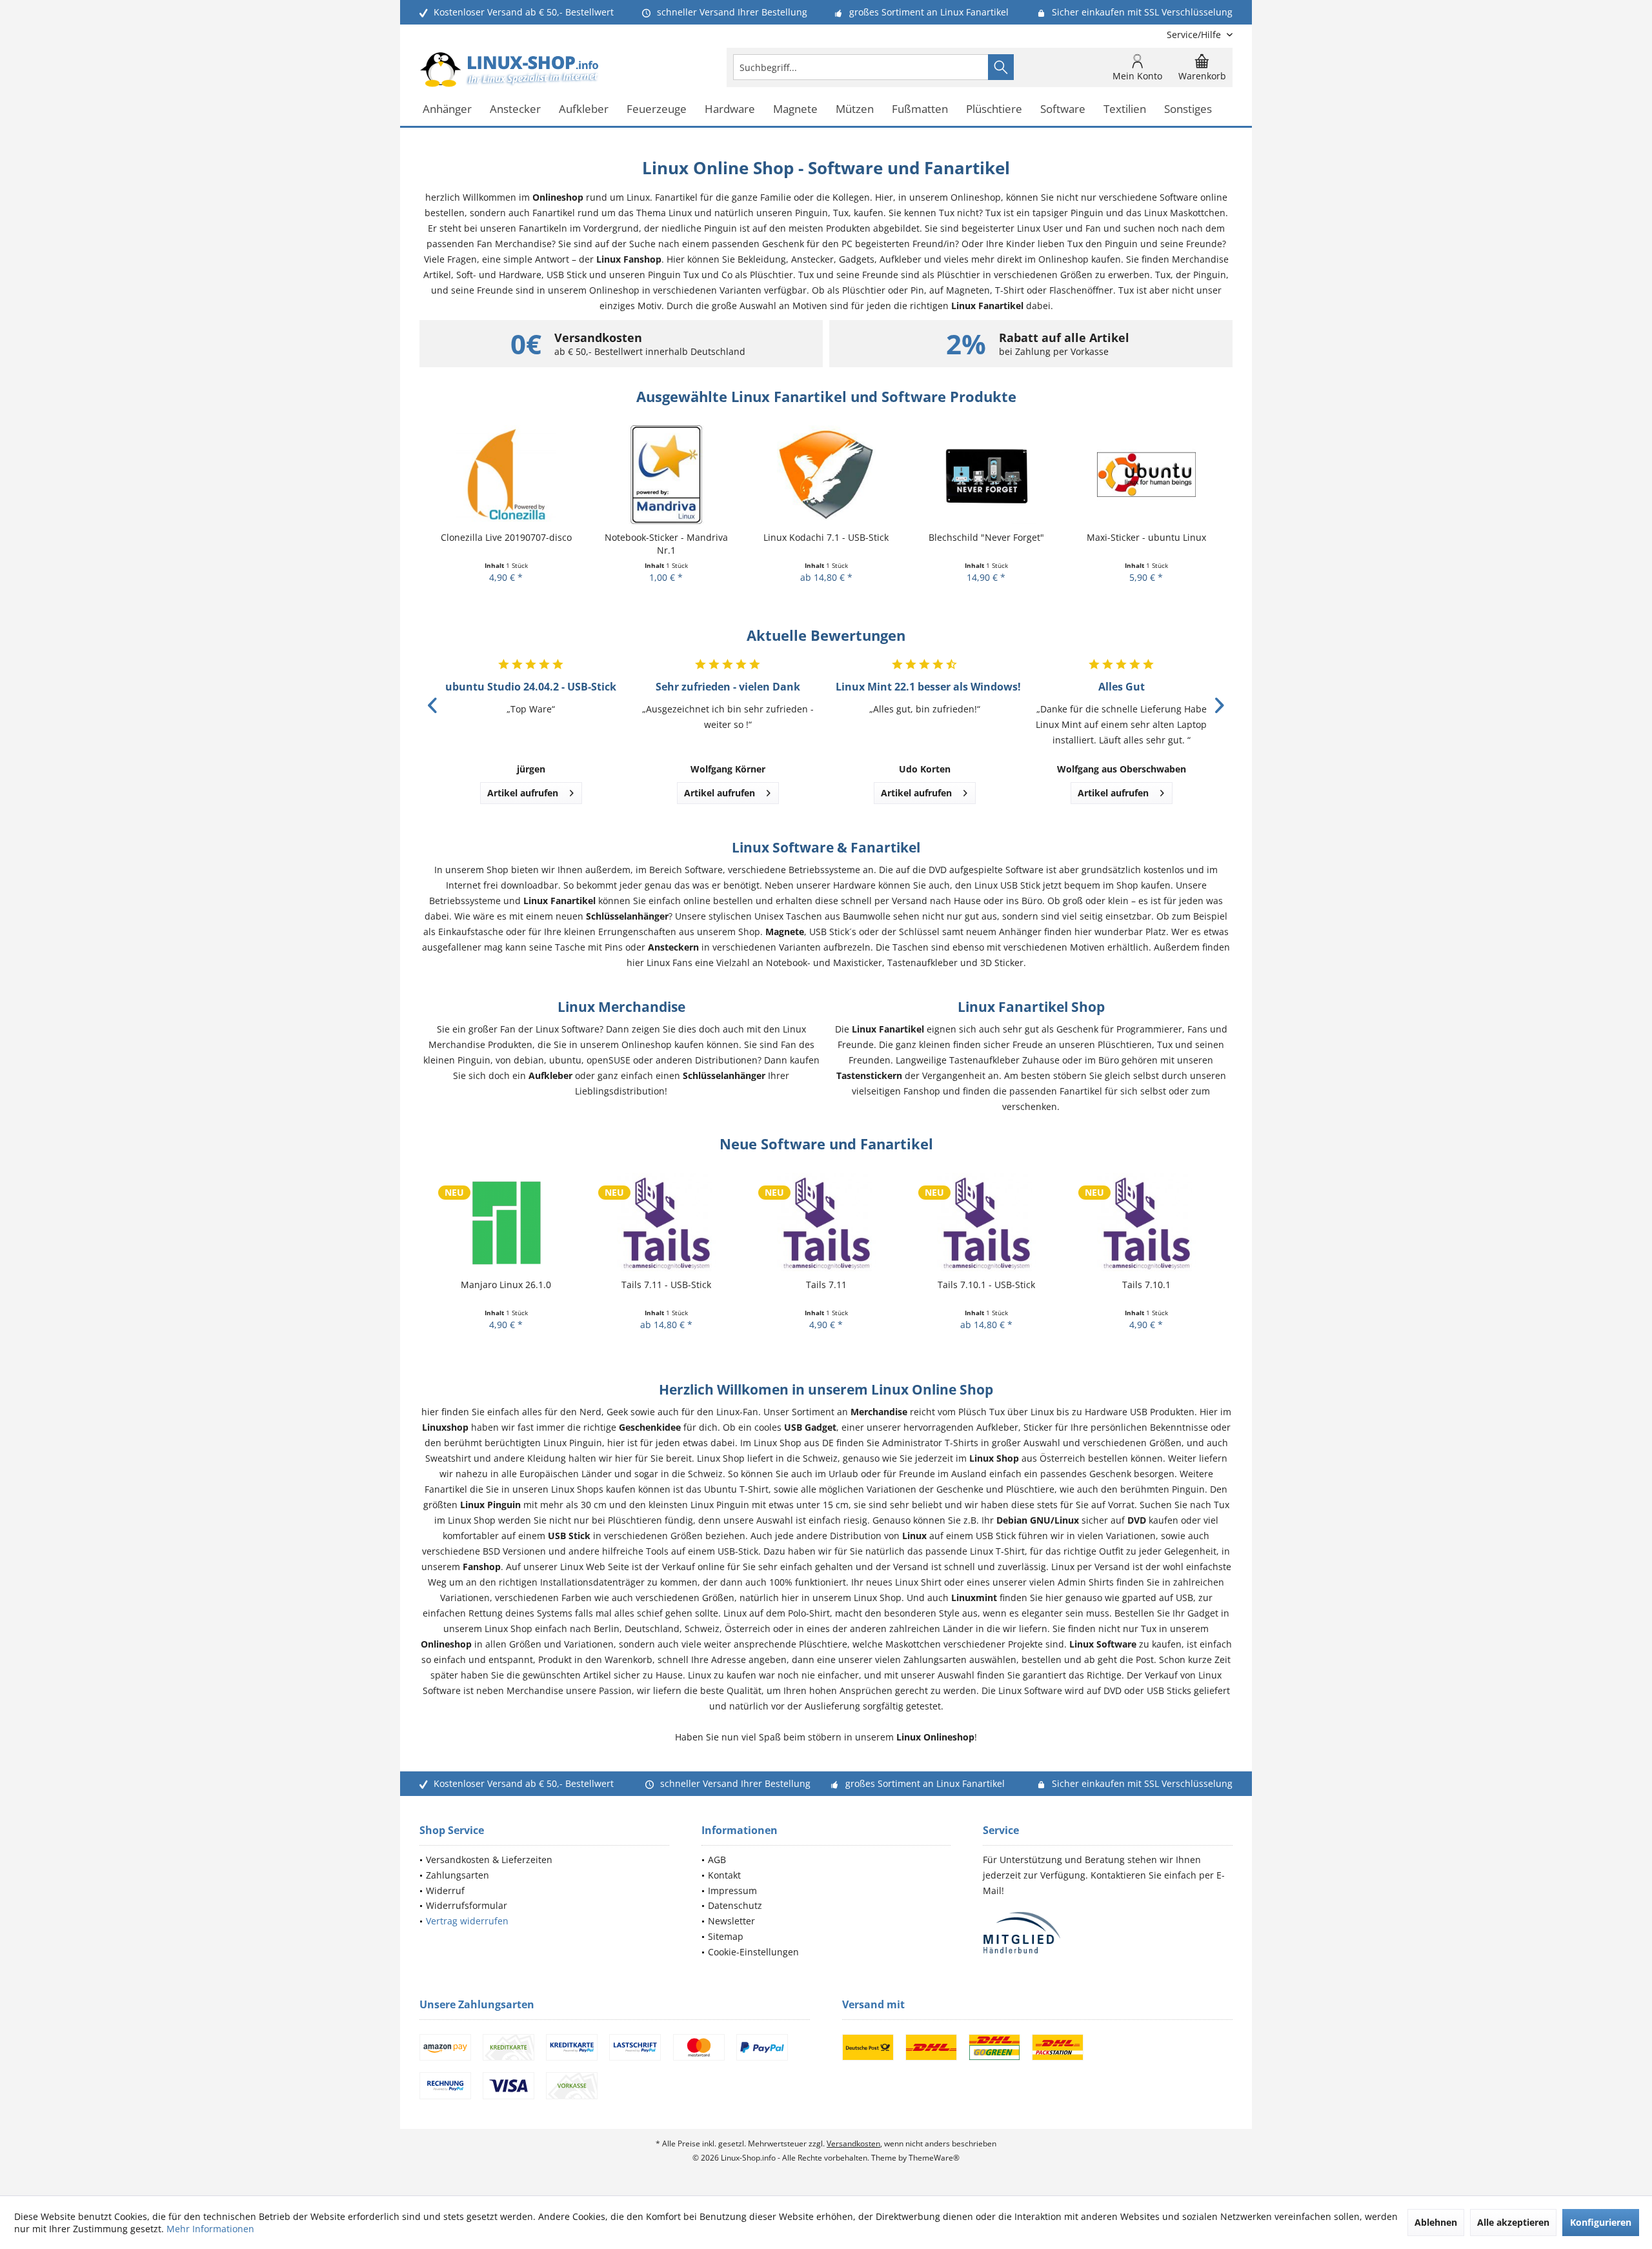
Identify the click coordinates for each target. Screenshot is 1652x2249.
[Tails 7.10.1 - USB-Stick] (826, 1222)
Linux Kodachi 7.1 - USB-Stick (666, 537)
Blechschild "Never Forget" (826, 537)
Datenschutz (735, 1905)
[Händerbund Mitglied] (1108, 1933)
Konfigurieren (1601, 2222)
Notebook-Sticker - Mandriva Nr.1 (506, 544)
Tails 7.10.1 (986, 1285)
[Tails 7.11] (666, 1222)
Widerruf (445, 1891)
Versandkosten (853, 2143)
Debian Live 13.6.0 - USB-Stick (1146, 1285)
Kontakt (724, 1875)
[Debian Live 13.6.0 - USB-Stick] (1146, 1222)
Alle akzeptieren (1513, 2222)
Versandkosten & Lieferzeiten (489, 1860)
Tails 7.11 (666, 1285)
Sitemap (726, 1936)
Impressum (732, 1891)
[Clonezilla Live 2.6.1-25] (1146, 475)
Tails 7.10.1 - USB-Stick (826, 1285)
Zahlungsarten (458, 1875)
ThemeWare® (934, 2158)
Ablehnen (1436, 2222)
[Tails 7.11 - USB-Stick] (506, 1222)
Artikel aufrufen (523, 793)
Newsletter (731, 1921)
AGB (717, 1860)
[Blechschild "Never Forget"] (826, 475)
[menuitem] (1195, 35)
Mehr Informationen (210, 2229)
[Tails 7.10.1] (986, 1222)
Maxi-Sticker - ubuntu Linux (986, 537)
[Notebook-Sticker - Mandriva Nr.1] (506, 475)
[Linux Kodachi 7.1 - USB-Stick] (666, 475)
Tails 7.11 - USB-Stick (506, 1285)
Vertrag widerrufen (467, 1921)
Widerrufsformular (467, 1905)
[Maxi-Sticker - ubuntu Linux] (986, 475)
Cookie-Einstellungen (753, 1952)
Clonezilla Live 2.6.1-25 (1146, 537)
